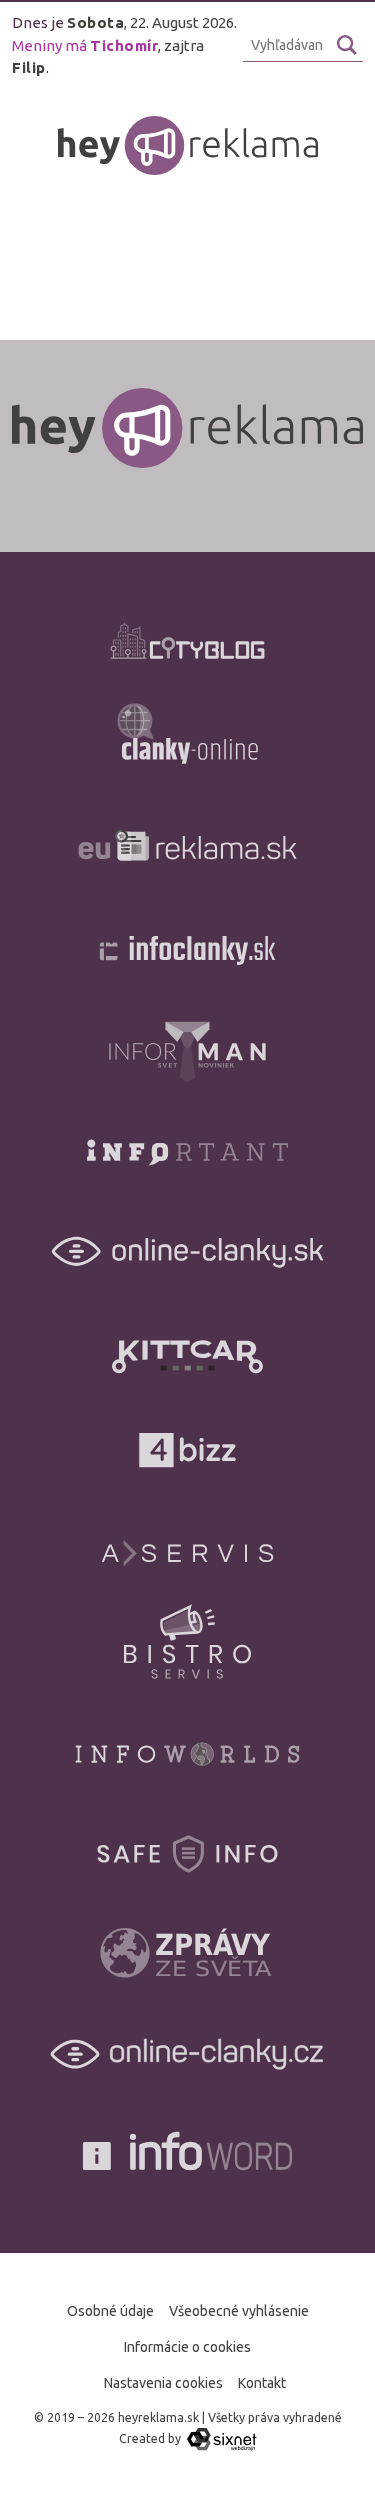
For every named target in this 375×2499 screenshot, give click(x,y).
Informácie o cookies (187, 2347)
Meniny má (85, 45)
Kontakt (262, 2383)
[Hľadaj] (347, 45)
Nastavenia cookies (163, 2383)
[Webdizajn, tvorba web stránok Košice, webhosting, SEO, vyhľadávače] (220, 2438)
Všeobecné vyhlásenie (239, 2311)
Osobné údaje (110, 2311)
